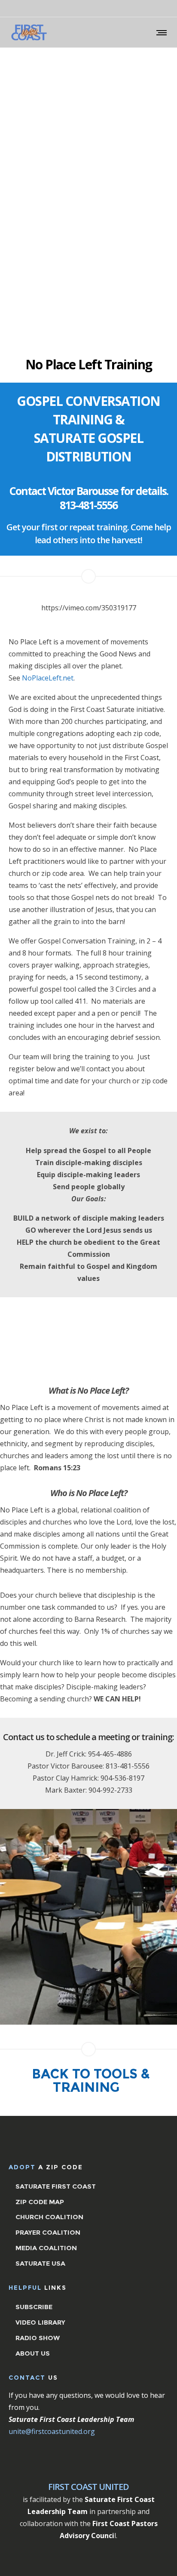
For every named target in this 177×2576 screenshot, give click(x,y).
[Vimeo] (166, 9)
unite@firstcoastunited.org (53, 2431)
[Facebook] (155, 9)
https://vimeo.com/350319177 (89, 608)
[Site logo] (29, 32)
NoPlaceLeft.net (48, 678)
